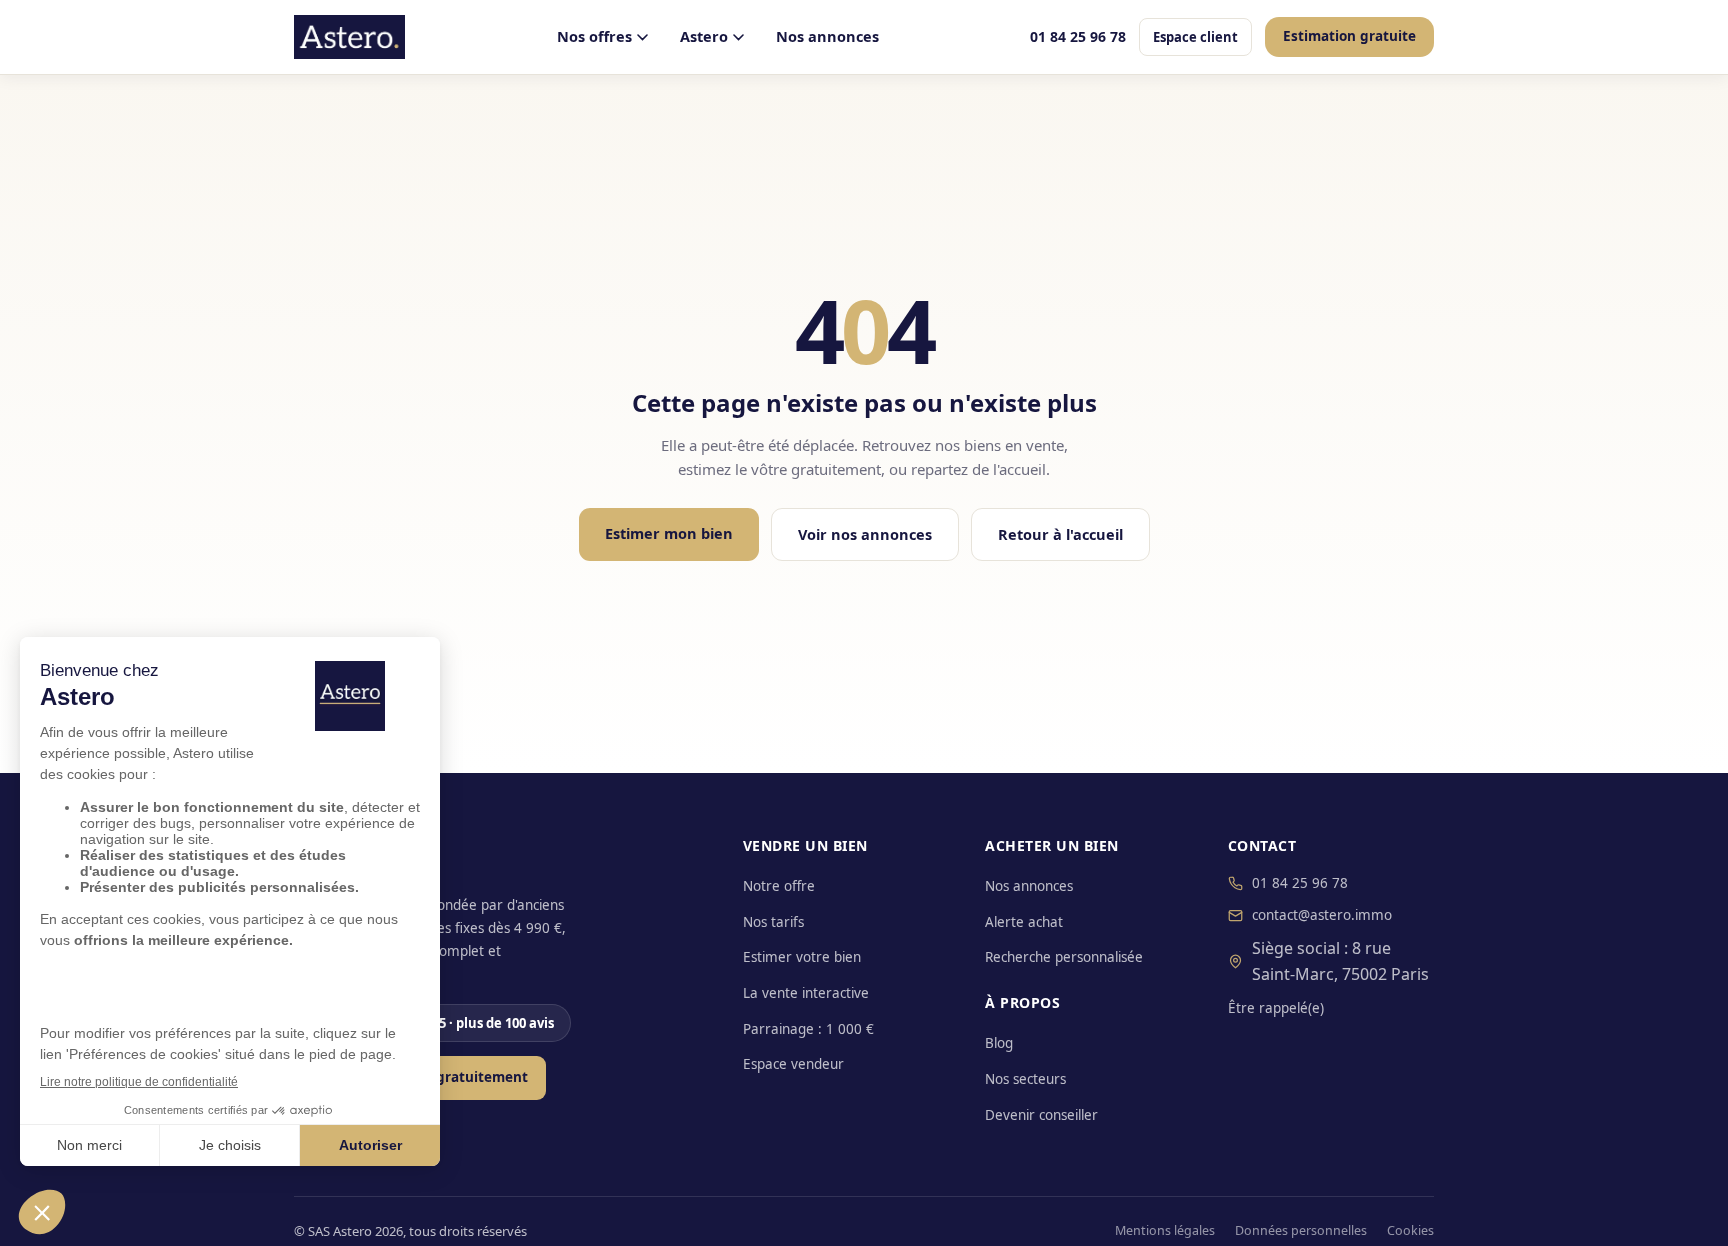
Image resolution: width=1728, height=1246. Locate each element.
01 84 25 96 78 (1078, 36)
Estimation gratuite (1349, 36)
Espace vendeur (793, 1064)
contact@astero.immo (1322, 915)
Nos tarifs (773, 922)
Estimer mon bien (669, 533)
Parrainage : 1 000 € (808, 1029)
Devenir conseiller (1041, 1115)
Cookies (1410, 1230)
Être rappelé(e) (1276, 1008)
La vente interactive (806, 993)
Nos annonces (827, 36)
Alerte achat (1024, 922)
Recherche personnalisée (1064, 957)
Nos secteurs (1025, 1079)
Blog (999, 1043)
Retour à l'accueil (1060, 534)
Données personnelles (1301, 1230)
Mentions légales (1165, 1230)
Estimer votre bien (802, 957)
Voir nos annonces (865, 534)
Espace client (1195, 37)
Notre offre (779, 886)
